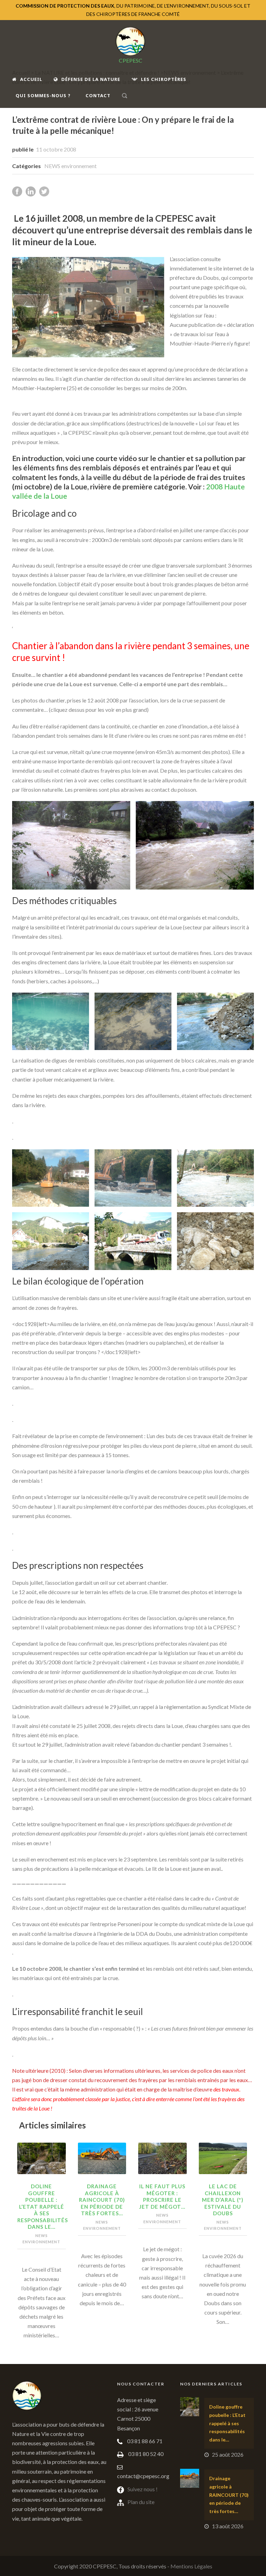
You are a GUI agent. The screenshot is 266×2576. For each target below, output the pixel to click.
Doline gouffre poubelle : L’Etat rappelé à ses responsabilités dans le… (43, 2206)
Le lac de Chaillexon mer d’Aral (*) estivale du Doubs (223, 2200)
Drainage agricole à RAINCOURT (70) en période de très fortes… (102, 2200)
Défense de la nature (91, 79)
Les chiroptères (164, 79)
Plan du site (141, 2502)
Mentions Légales (191, 2566)
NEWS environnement (70, 166)
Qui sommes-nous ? (43, 95)
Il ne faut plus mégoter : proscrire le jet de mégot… (162, 2196)
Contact (98, 95)
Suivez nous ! (143, 2489)
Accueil (31, 79)
